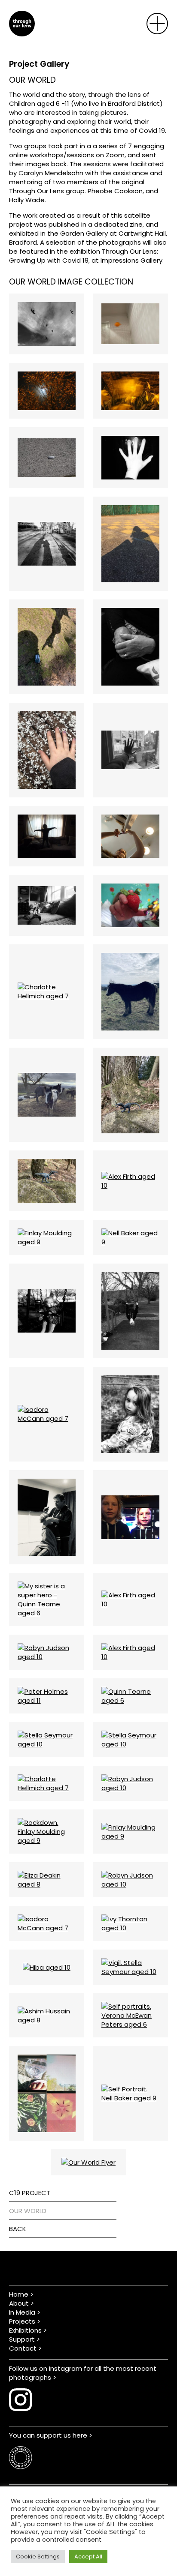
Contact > (25, 2348)
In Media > (25, 2312)
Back (18, 2229)
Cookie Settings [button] (38, 2557)
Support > (24, 2339)
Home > (21, 2294)
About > (21, 2303)
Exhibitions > (28, 2330)
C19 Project (30, 2193)
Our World (28, 2211)
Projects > (25, 2321)
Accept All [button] (88, 2557)
